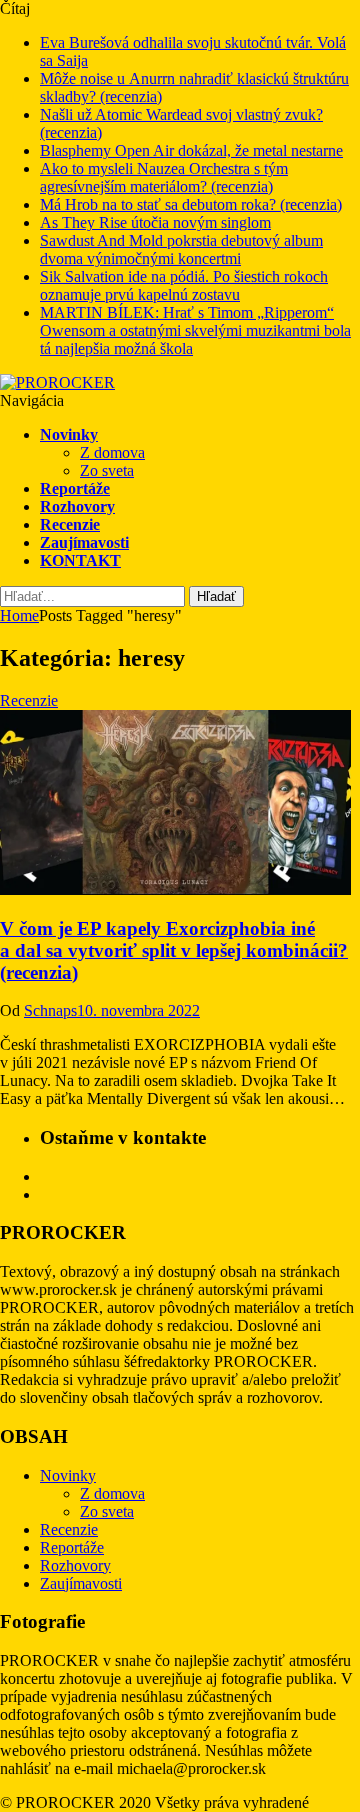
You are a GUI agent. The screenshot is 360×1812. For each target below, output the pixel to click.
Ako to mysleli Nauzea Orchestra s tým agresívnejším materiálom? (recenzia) (164, 177)
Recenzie (70, 524)
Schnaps (50, 1010)
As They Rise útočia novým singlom (155, 222)
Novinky (69, 434)
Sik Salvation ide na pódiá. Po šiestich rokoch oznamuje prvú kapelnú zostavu (184, 285)
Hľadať (216, 596)
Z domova (112, 452)
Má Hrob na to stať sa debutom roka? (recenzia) (191, 204)
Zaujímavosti (84, 542)
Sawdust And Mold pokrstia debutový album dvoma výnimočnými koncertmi (181, 249)
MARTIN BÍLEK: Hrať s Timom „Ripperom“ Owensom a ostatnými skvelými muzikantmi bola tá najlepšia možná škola (195, 330)
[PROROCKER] (57, 382)
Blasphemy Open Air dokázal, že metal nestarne (191, 150)
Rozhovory (77, 506)
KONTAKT (80, 560)
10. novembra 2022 (138, 1010)
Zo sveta (107, 470)
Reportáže (75, 488)
